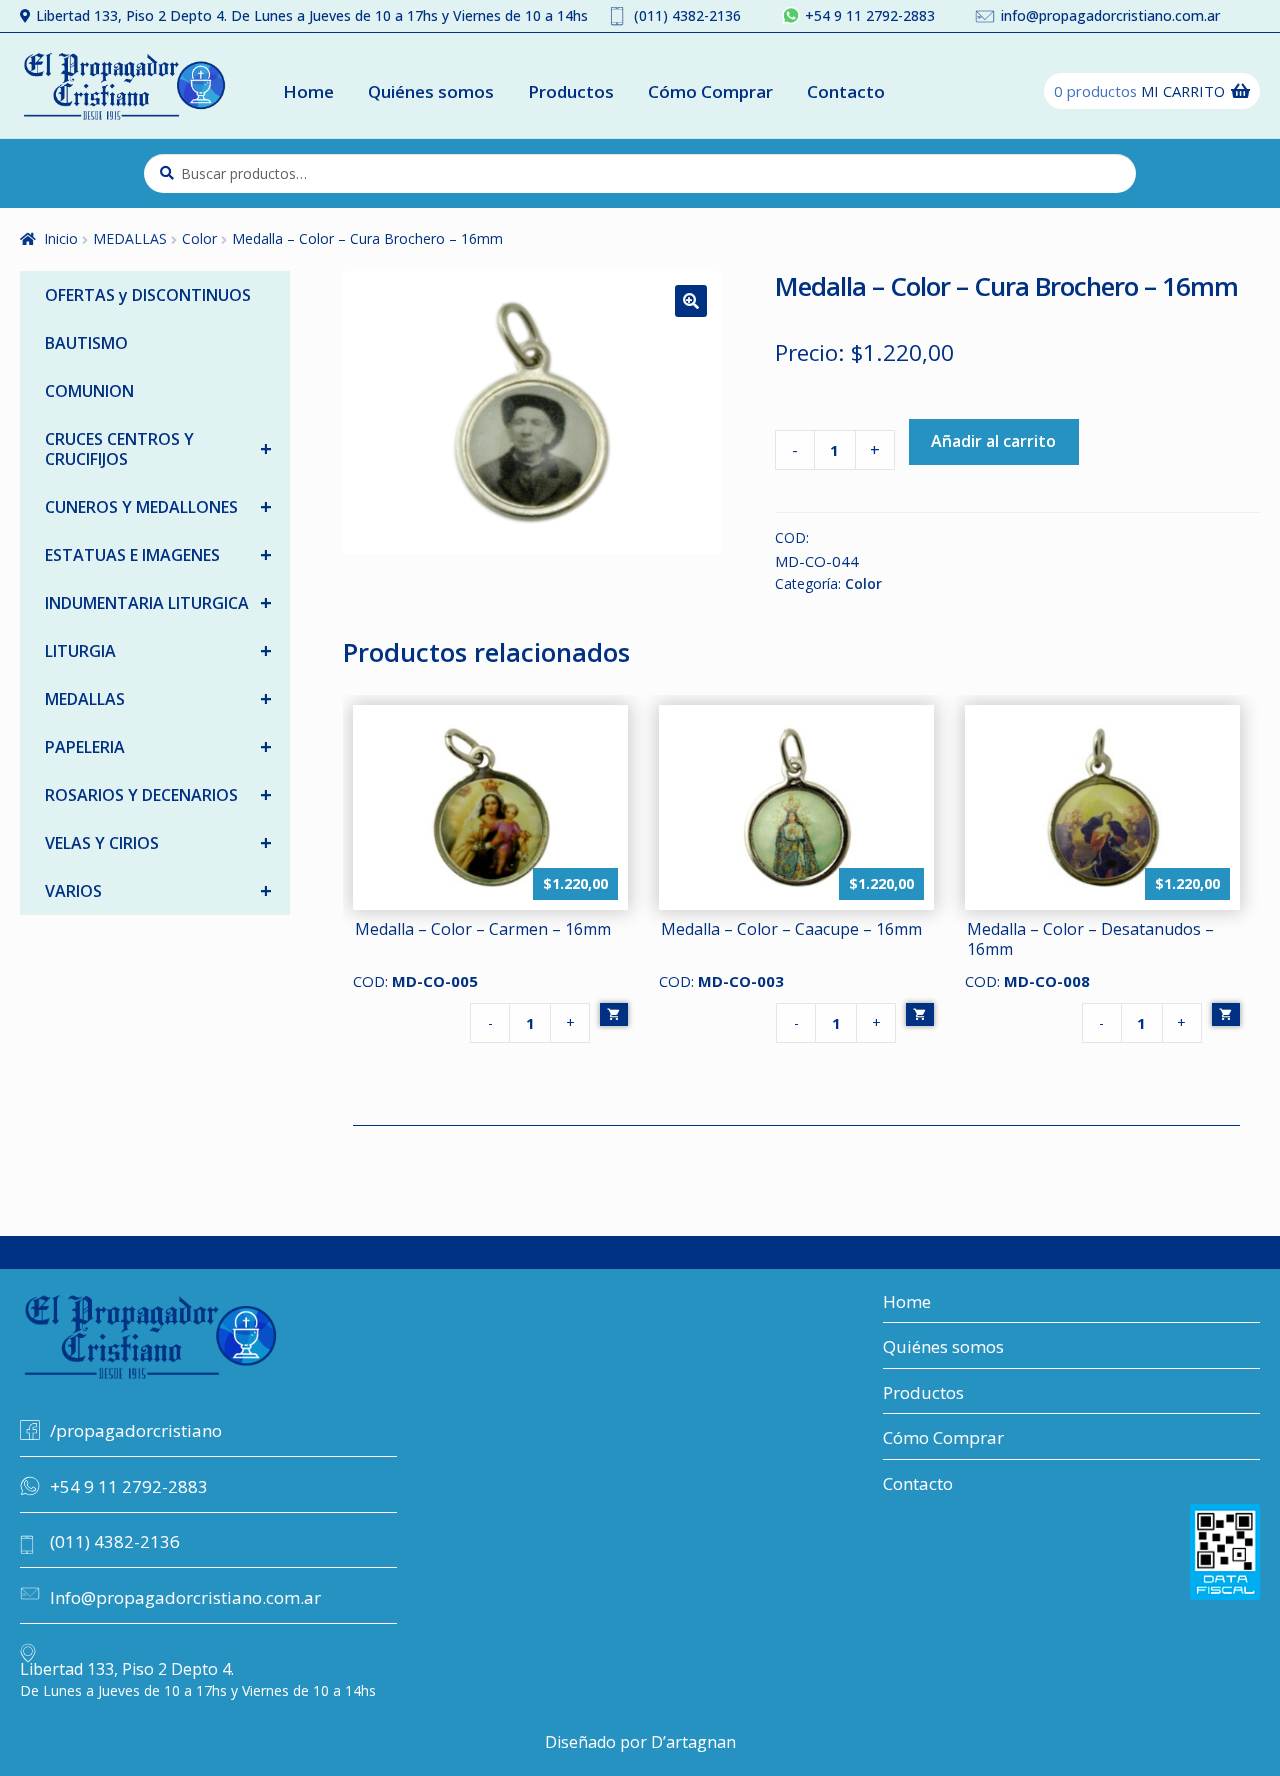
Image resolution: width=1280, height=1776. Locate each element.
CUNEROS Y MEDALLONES (158, 506)
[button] (691, 301)
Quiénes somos (431, 91)
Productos (571, 91)
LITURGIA (158, 650)
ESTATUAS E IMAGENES (158, 554)
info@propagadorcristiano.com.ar (1110, 15)
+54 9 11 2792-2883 (870, 15)
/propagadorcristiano (136, 1430)
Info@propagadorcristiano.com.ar (185, 1597)
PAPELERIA (158, 746)
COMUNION (89, 391)
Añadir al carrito (993, 441)
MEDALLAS (130, 238)
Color (199, 238)
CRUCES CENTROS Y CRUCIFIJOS (158, 449)
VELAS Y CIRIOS (158, 842)
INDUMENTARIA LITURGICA (158, 602)
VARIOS (158, 890)
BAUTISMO (86, 343)
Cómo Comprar (710, 91)
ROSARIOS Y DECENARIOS (158, 794)
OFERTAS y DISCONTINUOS (148, 295)
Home (308, 91)
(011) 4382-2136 (687, 15)
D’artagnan (693, 1742)
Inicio (61, 238)
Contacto (846, 91)
